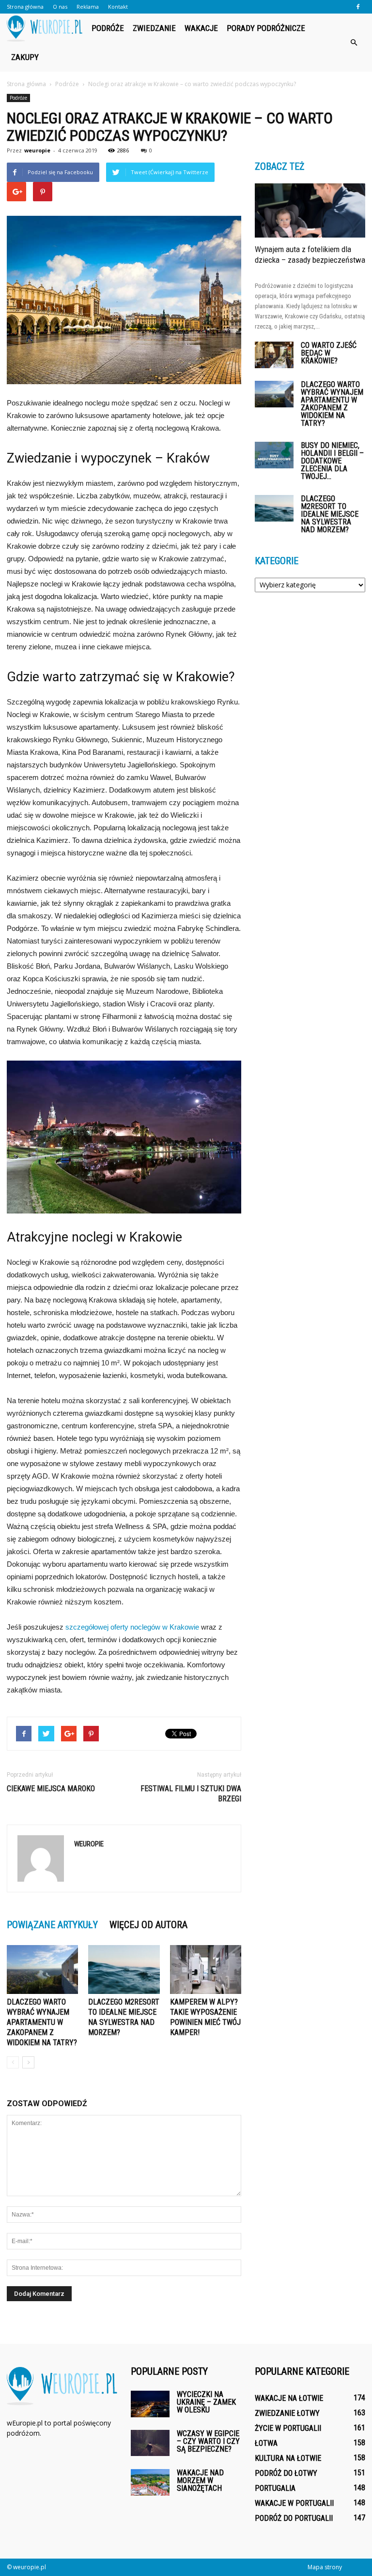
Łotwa (266, 2443)
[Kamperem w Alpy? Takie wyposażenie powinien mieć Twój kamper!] (206, 1969)
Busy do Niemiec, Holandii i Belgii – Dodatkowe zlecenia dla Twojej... (332, 461)
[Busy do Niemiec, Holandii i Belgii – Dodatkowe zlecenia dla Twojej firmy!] (274, 455)
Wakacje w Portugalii (294, 2503)
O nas (60, 7)
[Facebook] (358, 7)
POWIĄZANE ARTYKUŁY (52, 1925)
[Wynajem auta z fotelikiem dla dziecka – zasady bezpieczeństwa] (310, 210)
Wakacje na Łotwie (289, 2398)
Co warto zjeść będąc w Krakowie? (329, 353)
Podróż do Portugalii (294, 2518)
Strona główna (25, 7)
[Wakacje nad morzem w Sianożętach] (150, 2482)
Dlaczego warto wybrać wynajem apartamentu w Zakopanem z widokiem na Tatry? (42, 2022)
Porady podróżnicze (266, 28)
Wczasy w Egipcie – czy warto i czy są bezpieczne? (208, 2441)
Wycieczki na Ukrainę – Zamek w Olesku (206, 2402)
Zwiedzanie (154, 28)
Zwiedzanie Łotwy (287, 2413)
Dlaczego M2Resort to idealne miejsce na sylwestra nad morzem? (330, 514)
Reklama (88, 7)
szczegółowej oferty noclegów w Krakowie (132, 1627)
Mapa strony (325, 2567)
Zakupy (25, 57)
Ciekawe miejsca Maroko (51, 1789)
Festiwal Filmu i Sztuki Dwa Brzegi (191, 1794)
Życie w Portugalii (288, 2428)
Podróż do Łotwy (286, 2473)
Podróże (108, 28)
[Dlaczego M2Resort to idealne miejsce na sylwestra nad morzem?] (124, 1969)
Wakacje (201, 28)
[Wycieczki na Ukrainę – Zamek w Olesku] (150, 2404)
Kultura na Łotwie (288, 2458)
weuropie (37, 150)
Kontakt (118, 7)
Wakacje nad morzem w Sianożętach (200, 2480)
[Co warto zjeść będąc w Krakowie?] (274, 355)
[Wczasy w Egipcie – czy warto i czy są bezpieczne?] (150, 2443)
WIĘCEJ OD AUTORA (148, 1925)
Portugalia (275, 2488)
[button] (354, 43)
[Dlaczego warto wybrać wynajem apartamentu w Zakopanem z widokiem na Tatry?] (42, 1969)
